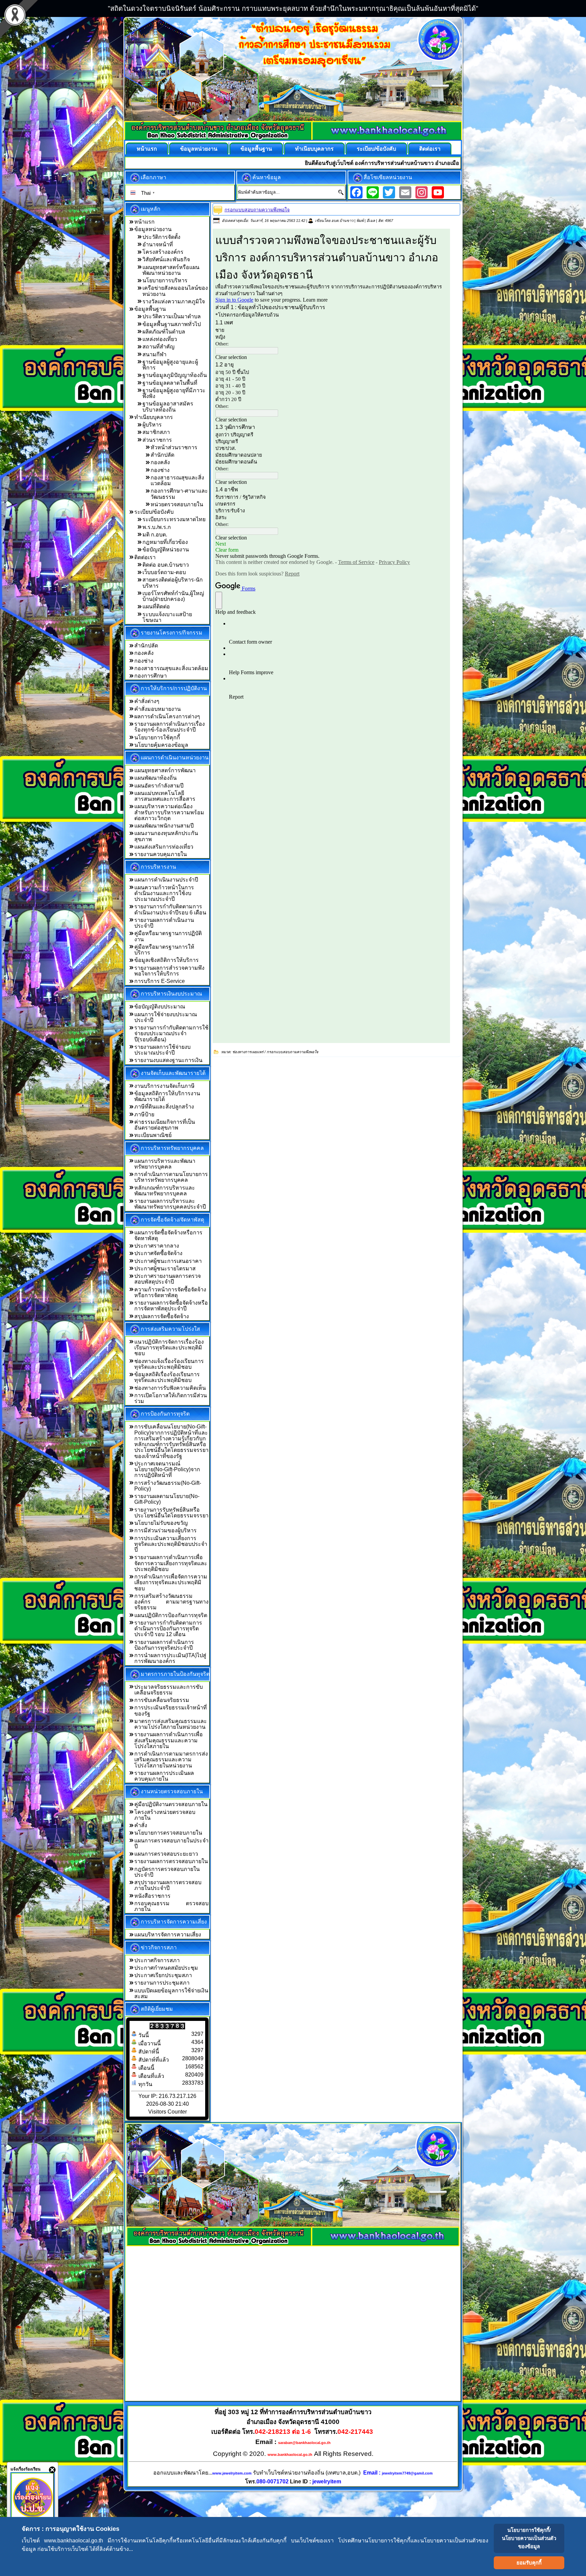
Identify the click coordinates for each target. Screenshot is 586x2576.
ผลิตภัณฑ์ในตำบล (164, 332)
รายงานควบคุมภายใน (161, 854)
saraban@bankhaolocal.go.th (304, 2443)
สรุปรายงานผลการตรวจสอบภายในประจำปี (168, 1885)
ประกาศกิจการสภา (157, 1960)
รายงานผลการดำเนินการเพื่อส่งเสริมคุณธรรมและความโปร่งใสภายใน (169, 1740)
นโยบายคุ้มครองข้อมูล (161, 745)
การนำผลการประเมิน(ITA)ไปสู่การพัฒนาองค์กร (170, 1658)
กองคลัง (160, 462)
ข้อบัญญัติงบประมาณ (160, 1007)
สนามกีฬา (154, 354)
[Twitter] (389, 192)
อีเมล (371, 221)
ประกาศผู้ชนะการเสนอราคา (168, 1261)
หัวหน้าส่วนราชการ (174, 447)
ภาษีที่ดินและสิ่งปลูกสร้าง (164, 1107)
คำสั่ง (141, 1825)
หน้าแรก (147, 149)
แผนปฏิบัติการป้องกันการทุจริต (171, 1615)
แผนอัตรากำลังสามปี (159, 786)
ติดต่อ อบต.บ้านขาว (166, 565)
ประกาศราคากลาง (157, 1246)
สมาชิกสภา (156, 432)
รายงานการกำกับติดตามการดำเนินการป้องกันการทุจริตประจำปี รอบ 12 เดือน (168, 1629)
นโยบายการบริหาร (165, 280)
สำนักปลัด (162, 455)
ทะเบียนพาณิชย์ (153, 1135)
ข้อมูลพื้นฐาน (256, 149)
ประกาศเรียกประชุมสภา (163, 1975)
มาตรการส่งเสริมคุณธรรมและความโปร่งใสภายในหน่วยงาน (171, 1724)
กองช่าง (160, 470)
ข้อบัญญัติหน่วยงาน (166, 550)
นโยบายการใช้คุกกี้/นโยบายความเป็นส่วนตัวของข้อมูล (529, 2538)
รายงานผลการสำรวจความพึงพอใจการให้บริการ (169, 971)
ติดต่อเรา (430, 149)
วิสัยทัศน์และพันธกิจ (166, 259)
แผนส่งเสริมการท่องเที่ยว (164, 847)
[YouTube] (438, 192)
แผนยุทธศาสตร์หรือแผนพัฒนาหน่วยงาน (171, 270)
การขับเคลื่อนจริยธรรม (162, 1700)
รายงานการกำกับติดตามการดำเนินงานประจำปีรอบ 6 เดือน (170, 909)
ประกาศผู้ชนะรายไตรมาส (165, 1268)
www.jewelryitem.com (232, 2473)
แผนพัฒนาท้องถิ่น (155, 778)
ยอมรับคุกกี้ (529, 2563)
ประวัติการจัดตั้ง (161, 237)
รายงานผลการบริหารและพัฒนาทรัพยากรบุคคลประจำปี (170, 1204)
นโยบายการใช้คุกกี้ (157, 737)
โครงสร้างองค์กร (163, 252)
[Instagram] (422, 192)
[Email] (405, 192)
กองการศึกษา (151, 676)
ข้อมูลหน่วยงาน (199, 149)
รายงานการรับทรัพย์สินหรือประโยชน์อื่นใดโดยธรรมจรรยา (171, 1513)
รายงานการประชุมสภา (162, 1983)
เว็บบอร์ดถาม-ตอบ (164, 572)
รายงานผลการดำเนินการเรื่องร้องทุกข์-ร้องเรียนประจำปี (170, 727)
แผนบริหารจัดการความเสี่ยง (168, 1935)
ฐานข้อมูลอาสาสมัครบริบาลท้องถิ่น (168, 406)
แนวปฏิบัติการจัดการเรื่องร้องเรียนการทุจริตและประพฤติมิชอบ (169, 1348)
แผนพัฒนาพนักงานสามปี (164, 826)
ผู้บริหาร (152, 425)
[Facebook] (356, 192)
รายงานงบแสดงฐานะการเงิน (168, 1060)
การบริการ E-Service (160, 981)
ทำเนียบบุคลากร (314, 149)
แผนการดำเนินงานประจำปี (166, 880)
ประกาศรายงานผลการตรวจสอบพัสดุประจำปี (168, 1279)
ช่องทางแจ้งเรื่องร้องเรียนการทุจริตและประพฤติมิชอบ (169, 1364)
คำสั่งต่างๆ (147, 701)
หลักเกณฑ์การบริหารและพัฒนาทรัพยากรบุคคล (165, 1191)
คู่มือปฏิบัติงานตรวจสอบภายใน (171, 1804)
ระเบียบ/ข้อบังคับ (376, 149)
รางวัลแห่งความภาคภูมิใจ (174, 301)
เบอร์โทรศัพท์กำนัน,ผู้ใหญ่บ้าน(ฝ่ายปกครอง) (173, 596)
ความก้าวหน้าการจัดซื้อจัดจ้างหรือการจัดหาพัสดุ (170, 1292)
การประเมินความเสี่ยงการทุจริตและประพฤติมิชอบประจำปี (171, 1544)
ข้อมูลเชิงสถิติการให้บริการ (167, 960)
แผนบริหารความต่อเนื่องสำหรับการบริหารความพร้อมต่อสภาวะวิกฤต (169, 812)
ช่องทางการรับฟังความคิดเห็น (170, 1388)
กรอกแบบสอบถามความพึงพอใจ (257, 210)
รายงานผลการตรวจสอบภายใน (171, 1861)
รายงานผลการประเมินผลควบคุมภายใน (164, 1776)
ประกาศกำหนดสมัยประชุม (166, 1968)
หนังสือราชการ (152, 1896)
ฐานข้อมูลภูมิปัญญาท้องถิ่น (175, 375)
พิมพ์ (360, 221)
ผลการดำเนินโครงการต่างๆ (167, 716)
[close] (52, 2470)
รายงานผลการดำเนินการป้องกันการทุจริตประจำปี (164, 1645)
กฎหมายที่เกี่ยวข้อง (165, 542)
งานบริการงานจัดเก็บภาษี (164, 1086)
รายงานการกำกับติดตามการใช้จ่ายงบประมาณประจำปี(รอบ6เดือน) (171, 1034)
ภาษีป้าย (144, 1114)
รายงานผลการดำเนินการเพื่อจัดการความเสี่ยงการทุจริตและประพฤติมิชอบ (171, 1563)
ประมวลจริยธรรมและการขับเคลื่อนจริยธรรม (169, 1690)
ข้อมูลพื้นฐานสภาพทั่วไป (172, 324)
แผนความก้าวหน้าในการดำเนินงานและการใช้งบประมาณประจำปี (164, 893)
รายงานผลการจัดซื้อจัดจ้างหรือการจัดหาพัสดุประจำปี (171, 1306)
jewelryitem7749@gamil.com (407, 2473)
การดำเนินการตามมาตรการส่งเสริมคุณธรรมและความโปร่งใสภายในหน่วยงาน (171, 1760)
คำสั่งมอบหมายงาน (158, 709)
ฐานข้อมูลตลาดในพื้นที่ (170, 383)
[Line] (373, 192)
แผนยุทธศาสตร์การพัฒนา (165, 770)
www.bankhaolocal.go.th (290, 2455)
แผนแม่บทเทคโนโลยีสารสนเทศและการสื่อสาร (165, 796)
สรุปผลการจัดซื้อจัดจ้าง (162, 1316)
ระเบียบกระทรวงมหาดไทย (174, 519)
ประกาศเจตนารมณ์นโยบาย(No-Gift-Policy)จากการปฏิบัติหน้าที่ (167, 1470)
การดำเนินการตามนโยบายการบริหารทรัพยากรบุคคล (171, 1177)
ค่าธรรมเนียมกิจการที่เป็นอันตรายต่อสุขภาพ (165, 1125)
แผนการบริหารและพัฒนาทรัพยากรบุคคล (165, 1164)
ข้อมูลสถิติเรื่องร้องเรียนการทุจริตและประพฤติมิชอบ (167, 1377)
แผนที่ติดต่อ (156, 607)
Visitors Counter (168, 2112)
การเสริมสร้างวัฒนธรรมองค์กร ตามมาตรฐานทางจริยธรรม (171, 1602)
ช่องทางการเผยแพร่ (248, 1052)
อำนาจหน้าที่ (158, 244)
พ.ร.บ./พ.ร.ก (157, 527)
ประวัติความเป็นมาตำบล (172, 316)
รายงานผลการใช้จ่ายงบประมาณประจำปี (162, 1050)
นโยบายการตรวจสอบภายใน (168, 1833)
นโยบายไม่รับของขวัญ (161, 1523)
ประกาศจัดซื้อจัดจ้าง (158, 1253)
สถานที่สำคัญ (159, 347)
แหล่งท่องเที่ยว (160, 339)
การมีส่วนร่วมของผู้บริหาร (165, 1530)
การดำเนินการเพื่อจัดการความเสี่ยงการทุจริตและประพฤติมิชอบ (171, 1583)
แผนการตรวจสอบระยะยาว (166, 1854)
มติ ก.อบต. (155, 535)
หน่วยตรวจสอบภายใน (177, 504)
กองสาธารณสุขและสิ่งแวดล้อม (171, 668)
